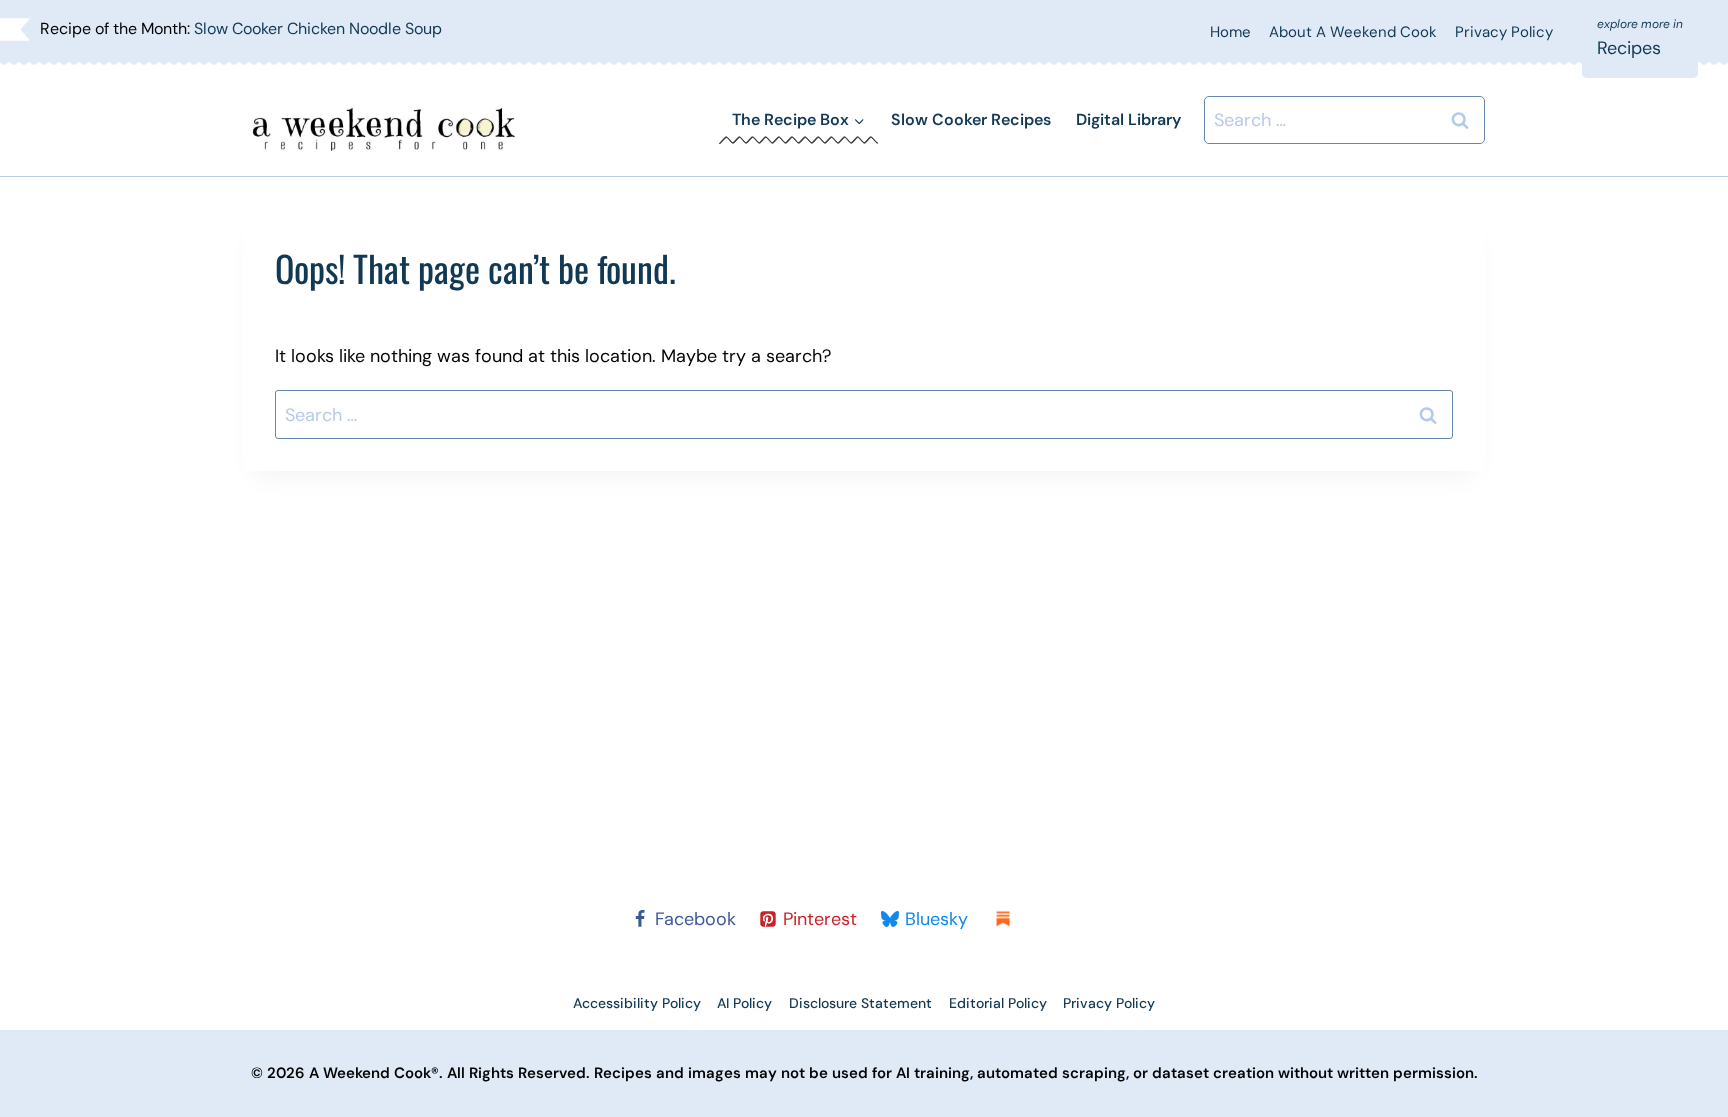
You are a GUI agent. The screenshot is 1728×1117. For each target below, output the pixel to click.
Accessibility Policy (637, 1003)
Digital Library (1128, 119)
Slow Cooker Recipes (971, 119)
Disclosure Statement (860, 1003)
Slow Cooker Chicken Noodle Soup (318, 28)
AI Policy (744, 1003)
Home (1230, 32)
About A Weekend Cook (1353, 32)
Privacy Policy (1504, 32)
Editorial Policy (998, 1003)
